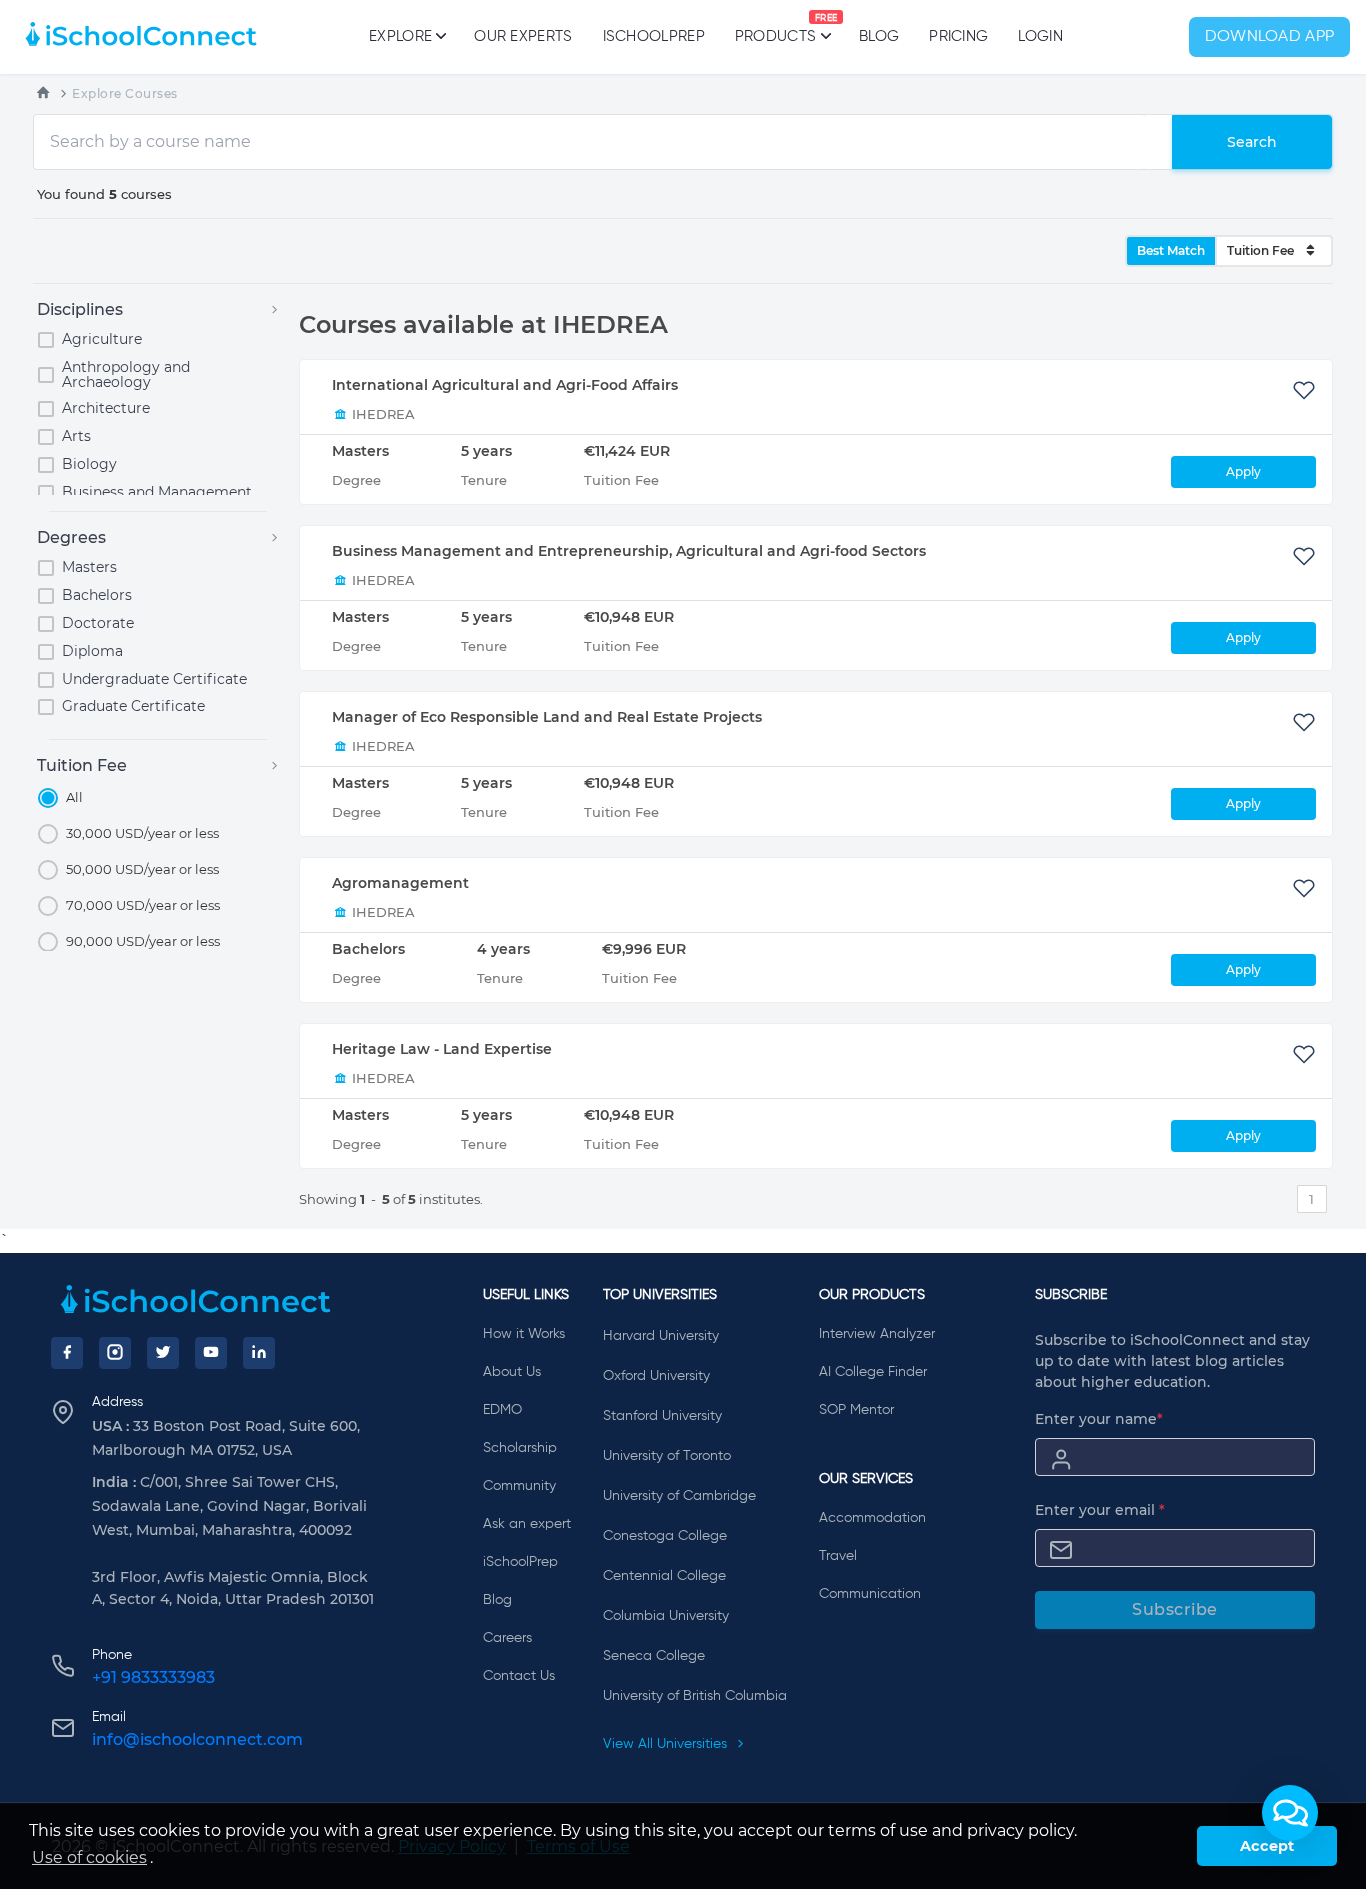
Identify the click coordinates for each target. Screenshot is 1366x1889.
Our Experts (523, 36)
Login (1040, 36)
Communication (870, 1594)
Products (775, 29)
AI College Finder (873, 1372)
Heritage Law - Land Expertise (442, 1049)
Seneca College (654, 1656)
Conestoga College (665, 1536)
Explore (400, 36)
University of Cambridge (679, 1496)
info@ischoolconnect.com (197, 1739)
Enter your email (1100, 1510)
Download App (1270, 37)
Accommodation (872, 1518)
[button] (1290, 1813)
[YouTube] (211, 1353)
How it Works (524, 1334)
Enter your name (1099, 1419)
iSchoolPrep (654, 36)
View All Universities (667, 1744)
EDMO (502, 1410)
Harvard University (661, 1336)
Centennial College (664, 1576)
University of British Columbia (695, 1696)
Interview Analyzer (877, 1334)
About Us (512, 1372)
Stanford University (662, 1416)
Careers (507, 1638)
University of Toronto (667, 1456)
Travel (838, 1556)
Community (519, 1486)
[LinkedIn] (259, 1353)
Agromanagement (400, 883)
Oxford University (656, 1376)
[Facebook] (67, 1353)
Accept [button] (1267, 1846)
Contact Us (519, 1676)
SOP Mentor (856, 1410)
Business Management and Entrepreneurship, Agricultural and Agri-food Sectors (629, 551)
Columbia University (666, 1616)
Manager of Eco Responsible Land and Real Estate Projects (547, 717)
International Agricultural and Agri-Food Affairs (505, 385)
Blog (879, 36)
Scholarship (520, 1448)
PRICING (958, 36)
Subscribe (1175, 1609)
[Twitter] (163, 1353)
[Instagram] (115, 1353)
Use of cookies (89, 1857)
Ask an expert (527, 1524)
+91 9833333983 (153, 1677)
